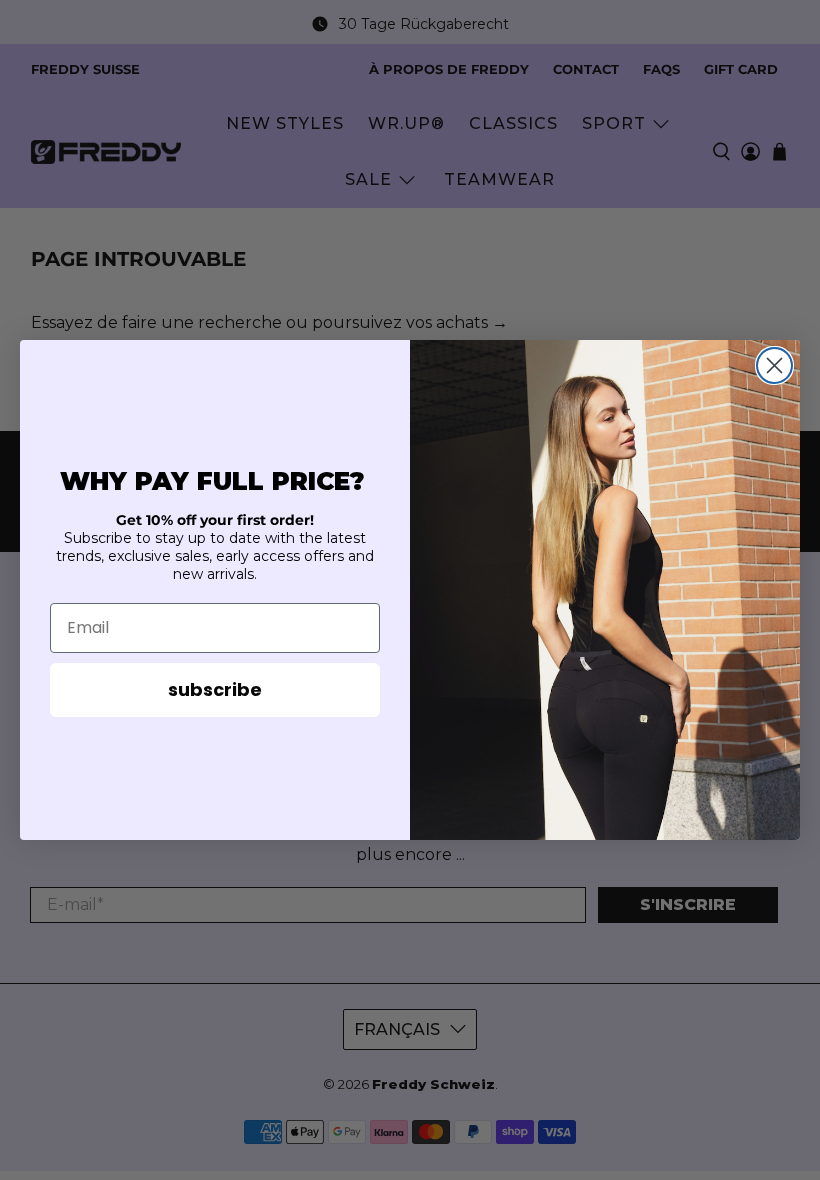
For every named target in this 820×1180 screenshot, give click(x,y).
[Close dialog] (774, 365)
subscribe (215, 689)
